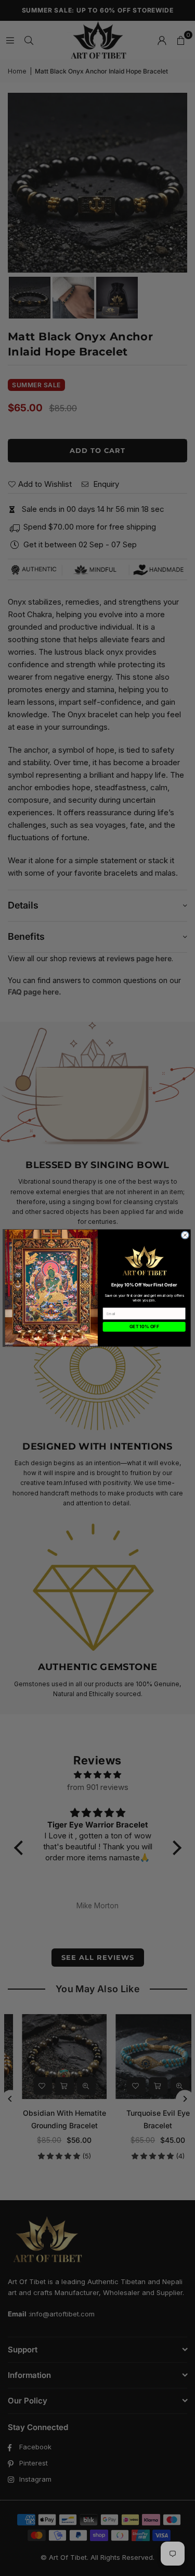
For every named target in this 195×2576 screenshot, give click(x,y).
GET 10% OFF (144, 1327)
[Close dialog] (185, 1235)
